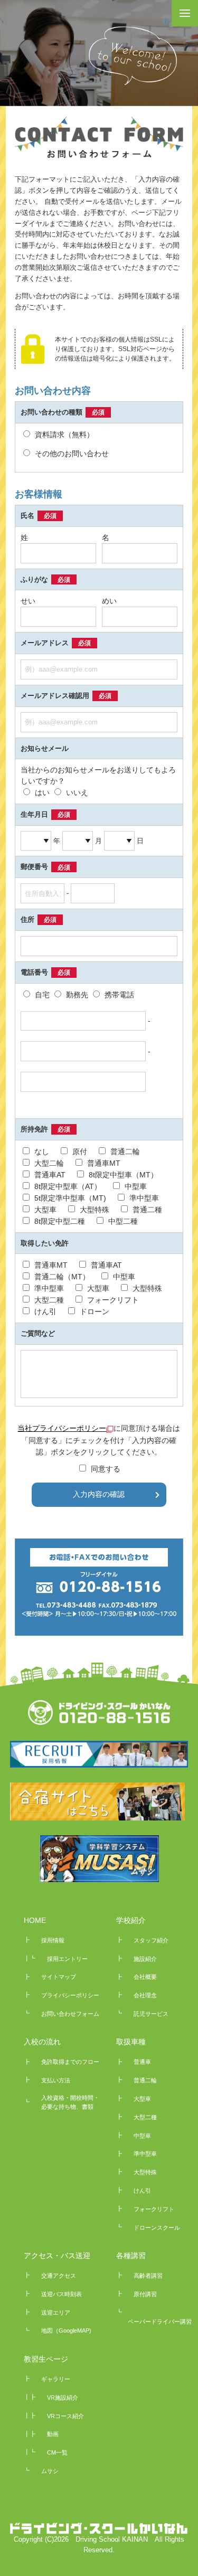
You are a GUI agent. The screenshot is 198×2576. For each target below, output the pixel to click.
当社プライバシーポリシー (62, 1428)
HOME (35, 1920)
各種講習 (131, 2256)
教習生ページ (46, 2359)
